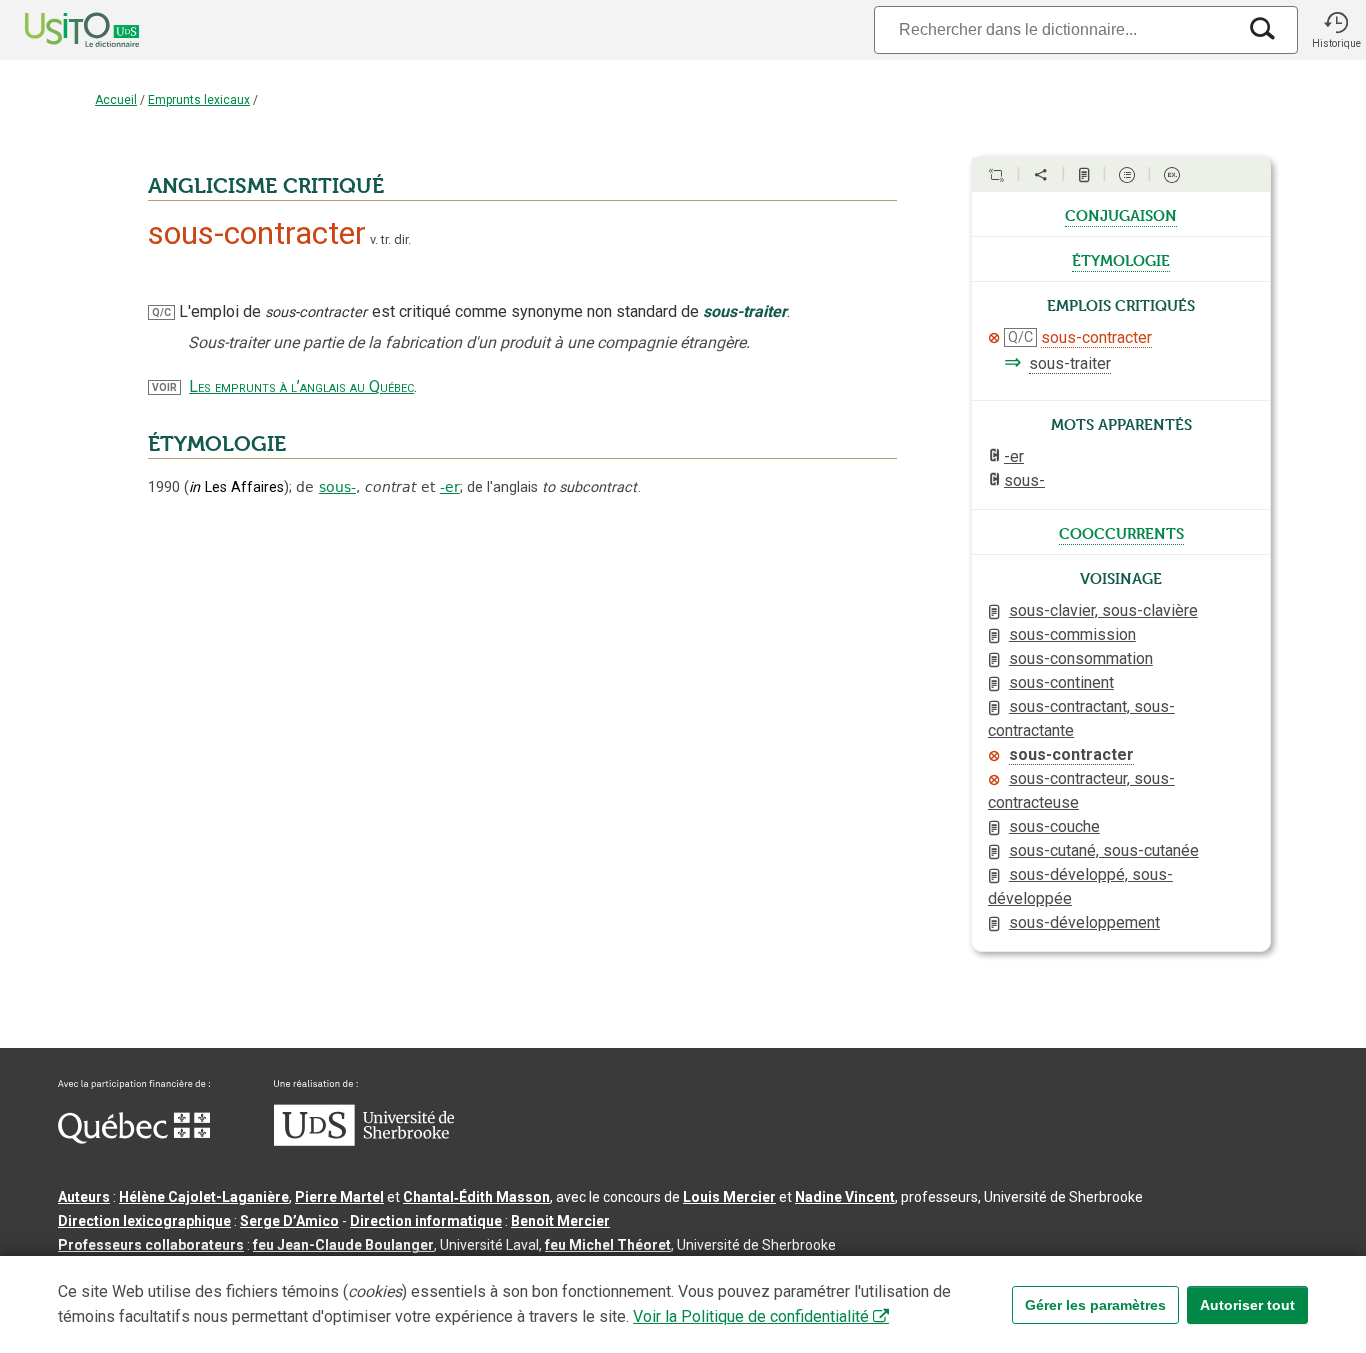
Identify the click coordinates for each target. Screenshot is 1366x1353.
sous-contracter (1096, 337)
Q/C (161, 312)
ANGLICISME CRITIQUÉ (266, 186)
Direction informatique (426, 1221)
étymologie (1121, 259)
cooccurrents (1121, 532)
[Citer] (996, 175)
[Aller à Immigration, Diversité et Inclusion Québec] (134, 1139)
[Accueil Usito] (60, 30)
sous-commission (1072, 634)
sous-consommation (1081, 658)
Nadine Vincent (845, 1197)
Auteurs (84, 1197)
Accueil (116, 100)
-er (450, 487)
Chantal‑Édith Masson (476, 1197)
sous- (337, 487)
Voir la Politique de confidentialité (751, 1316)
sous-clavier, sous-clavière (1103, 610)
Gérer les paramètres (1095, 1305)
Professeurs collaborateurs (151, 1245)
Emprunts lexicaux (199, 100)
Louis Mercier (729, 1197)
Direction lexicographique (144, 1221)
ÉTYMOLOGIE (217, 444)
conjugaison (1121, 214)
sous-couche (1054, 826)
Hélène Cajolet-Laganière (204, 1197)
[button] (1336, 30)
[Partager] (1041, 175)
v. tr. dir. (390, 239)
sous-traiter (1070, 363)
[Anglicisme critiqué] (994, 338)
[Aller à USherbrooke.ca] (364, 1141)
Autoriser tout (1247, 1305)
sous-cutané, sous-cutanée (1104, 850)
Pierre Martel (339, 1197)
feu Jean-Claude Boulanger (343, 1245)
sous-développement (1084, 922)
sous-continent (1061, 682)
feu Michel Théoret (608, 1245)
